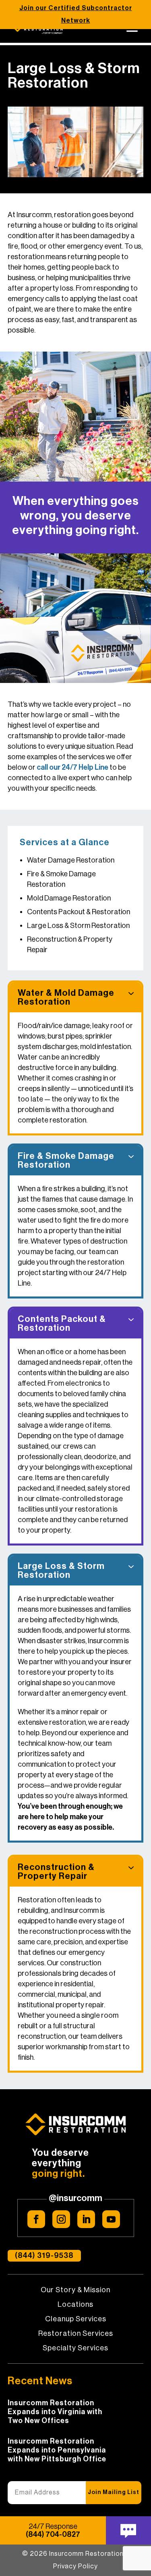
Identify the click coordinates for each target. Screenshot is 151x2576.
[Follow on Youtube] (111, 2219)
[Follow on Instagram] (61, 2219)
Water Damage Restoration (71, 860)
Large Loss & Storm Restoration (78, 926)
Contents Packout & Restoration (79, 912)
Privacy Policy (75, 2566)
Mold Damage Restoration (69, 898)
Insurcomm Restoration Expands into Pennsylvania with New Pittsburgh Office (57, 2450)
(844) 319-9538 (44, 2256)
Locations (75, 2305)
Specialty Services (75, 2348)
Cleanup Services (76, 2319)
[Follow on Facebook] (36, 2219)
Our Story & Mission (75, 2290)
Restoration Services (76, 2334)
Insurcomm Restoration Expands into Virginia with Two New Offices (55, 2412)
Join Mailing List (114, 2492)
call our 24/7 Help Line (72, 767)
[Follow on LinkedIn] (86, 2219)
